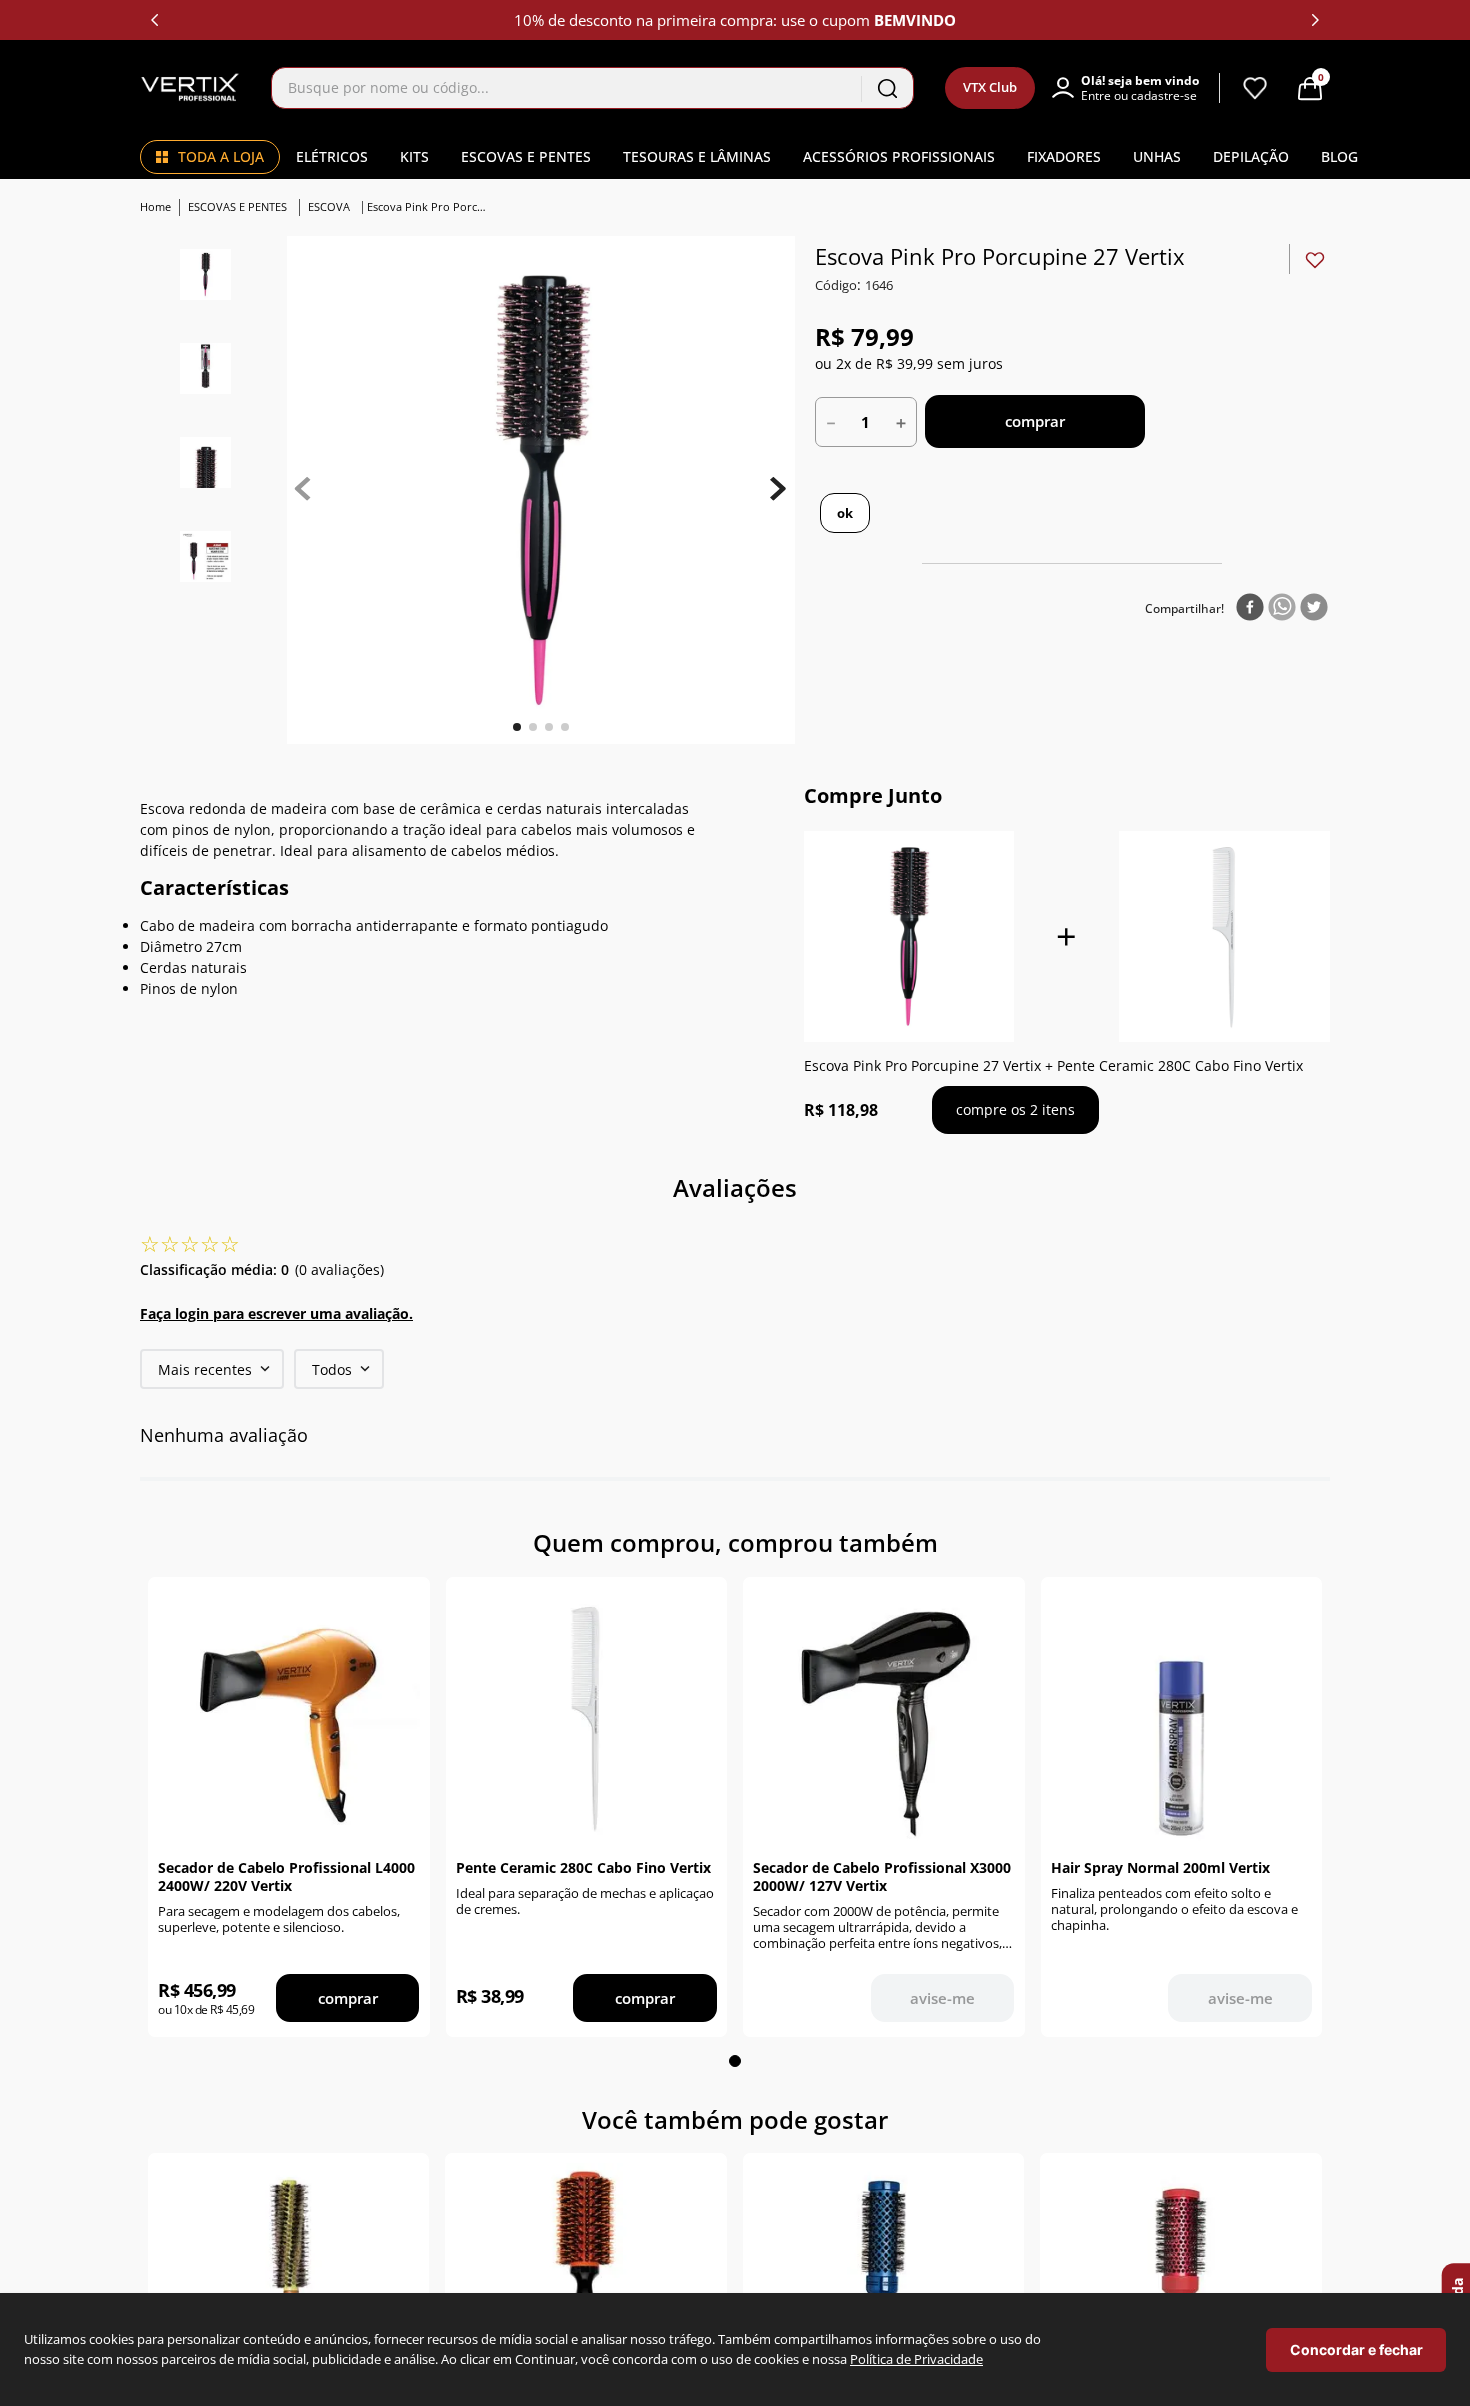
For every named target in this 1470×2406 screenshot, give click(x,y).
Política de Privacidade (916, 2359)
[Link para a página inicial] (157, 207)
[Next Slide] (1315, 20)
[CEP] (895, 513)
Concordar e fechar (1356, 2349)
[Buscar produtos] (887, 88)
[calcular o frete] (1005, 513)
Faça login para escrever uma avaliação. (276, 1313)
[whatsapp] (1282, 608)
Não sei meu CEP (1102, 513)
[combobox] (592, 88)
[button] (1135, 88)
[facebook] (1250, 608)
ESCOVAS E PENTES (237, 206)
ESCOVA (329, 206)
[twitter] (1314, 608)
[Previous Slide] (155, 20)
